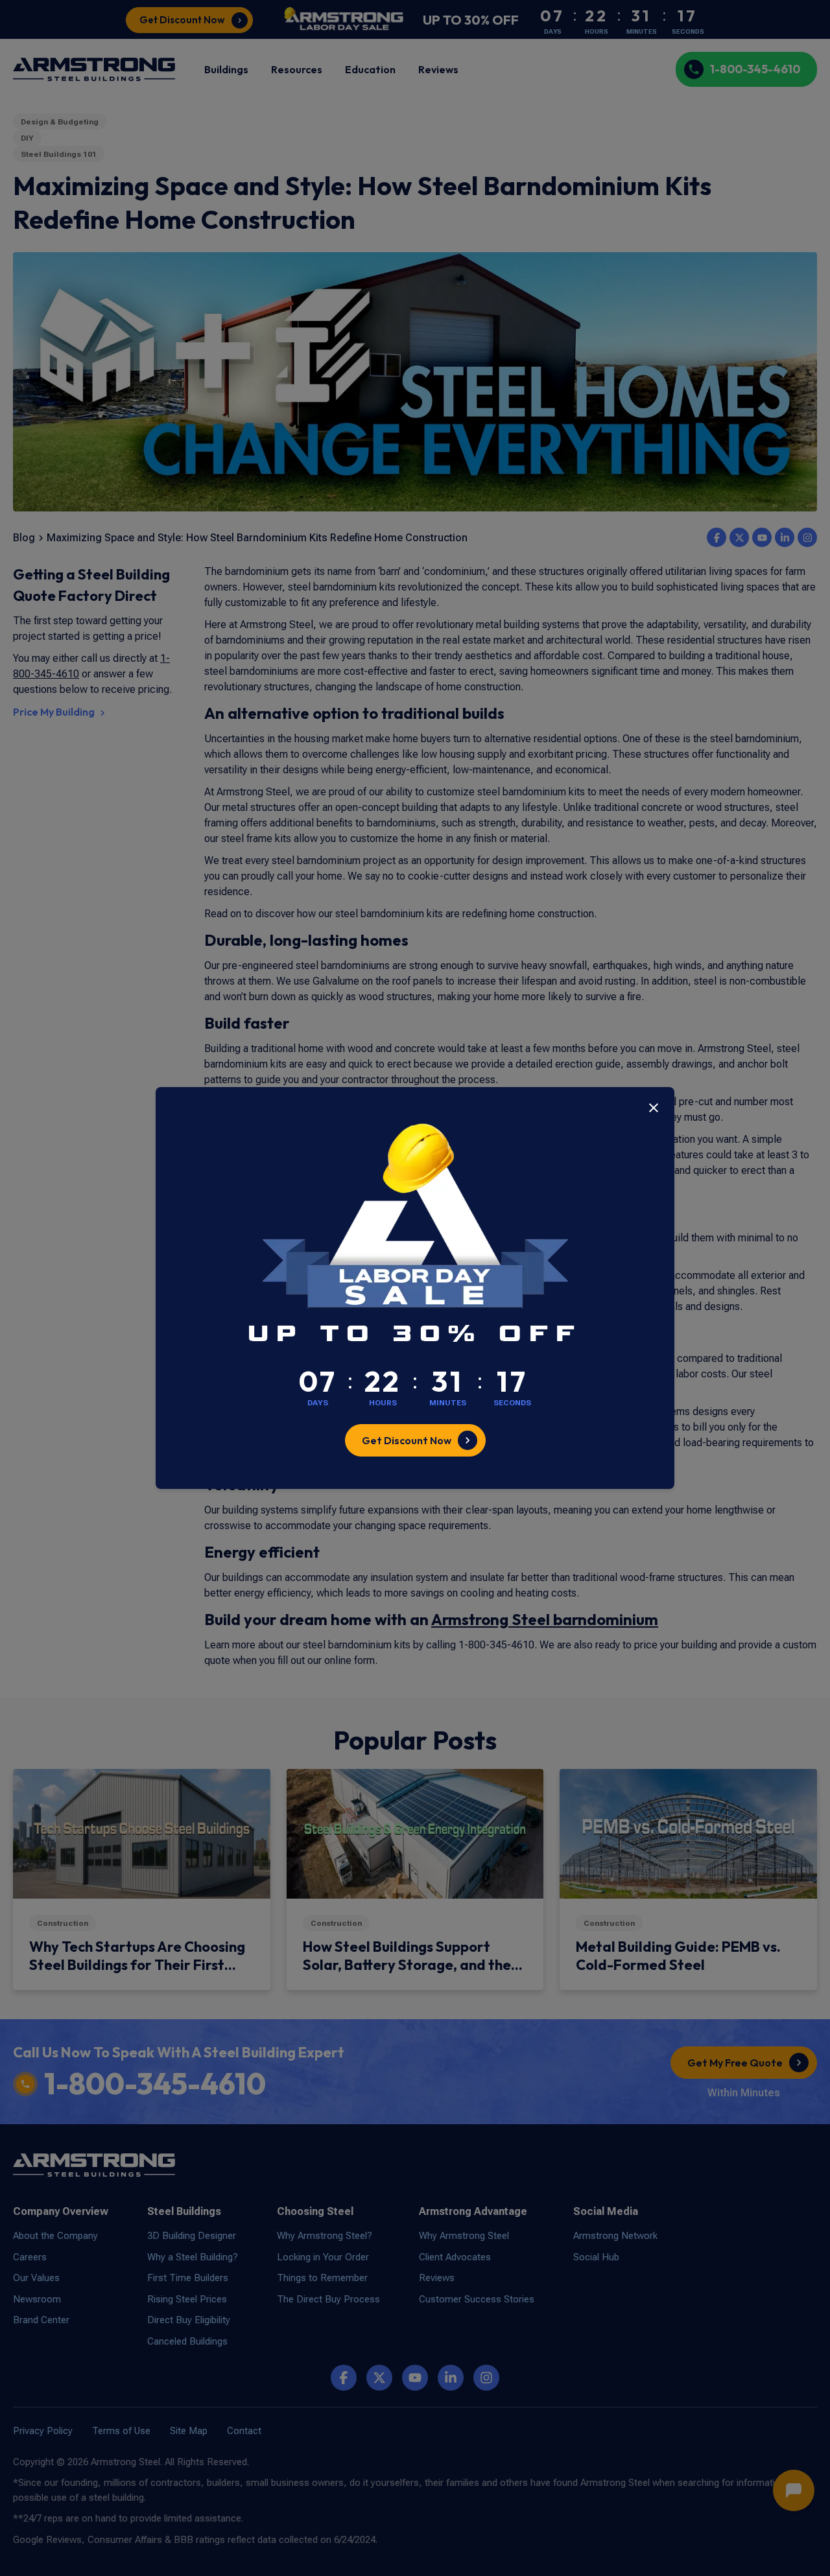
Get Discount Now (407, 1440)
